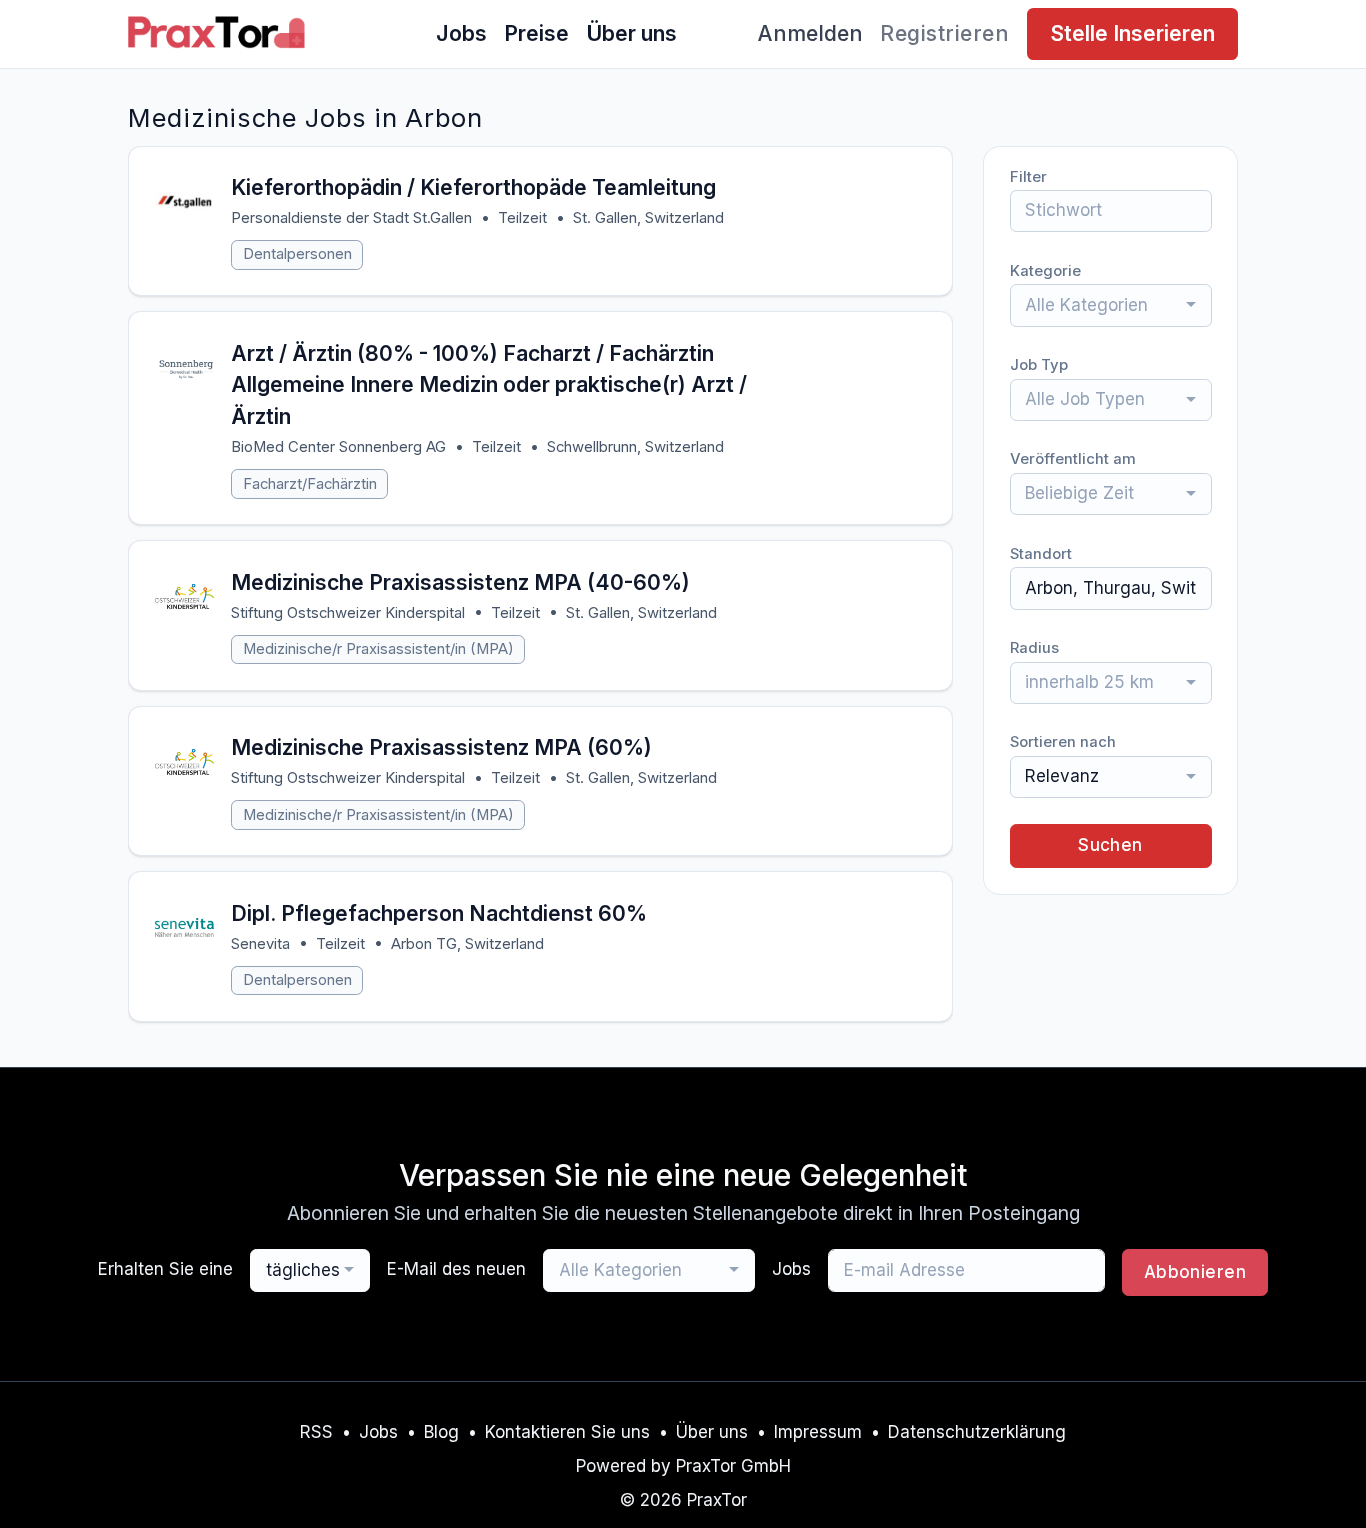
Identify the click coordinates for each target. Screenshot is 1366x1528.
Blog (441, 1432)
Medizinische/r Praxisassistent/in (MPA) (378, 649)
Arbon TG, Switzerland (467, 944)
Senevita (260, 944)
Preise (536, 33)
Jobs (461, 33)
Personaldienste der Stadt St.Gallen (351, 218)
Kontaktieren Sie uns (567, 1432)
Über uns (631, 33)
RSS (316, 1432)
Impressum (818, 1432)
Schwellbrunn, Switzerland (635, 447)
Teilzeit (522, 218)
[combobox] (1111, 305)
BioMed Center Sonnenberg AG (338, 447)
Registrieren (944, 33)
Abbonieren (1195, 1272)
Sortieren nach (1063, 742)
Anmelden (810, 33)
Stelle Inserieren (1132, 33)
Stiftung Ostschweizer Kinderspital (348, 613)
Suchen (1110, 845)
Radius (1034, 648)
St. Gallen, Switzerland (648, 218)
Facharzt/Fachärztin (310, 484)
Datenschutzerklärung (977, 1432)
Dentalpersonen (297, 254)
